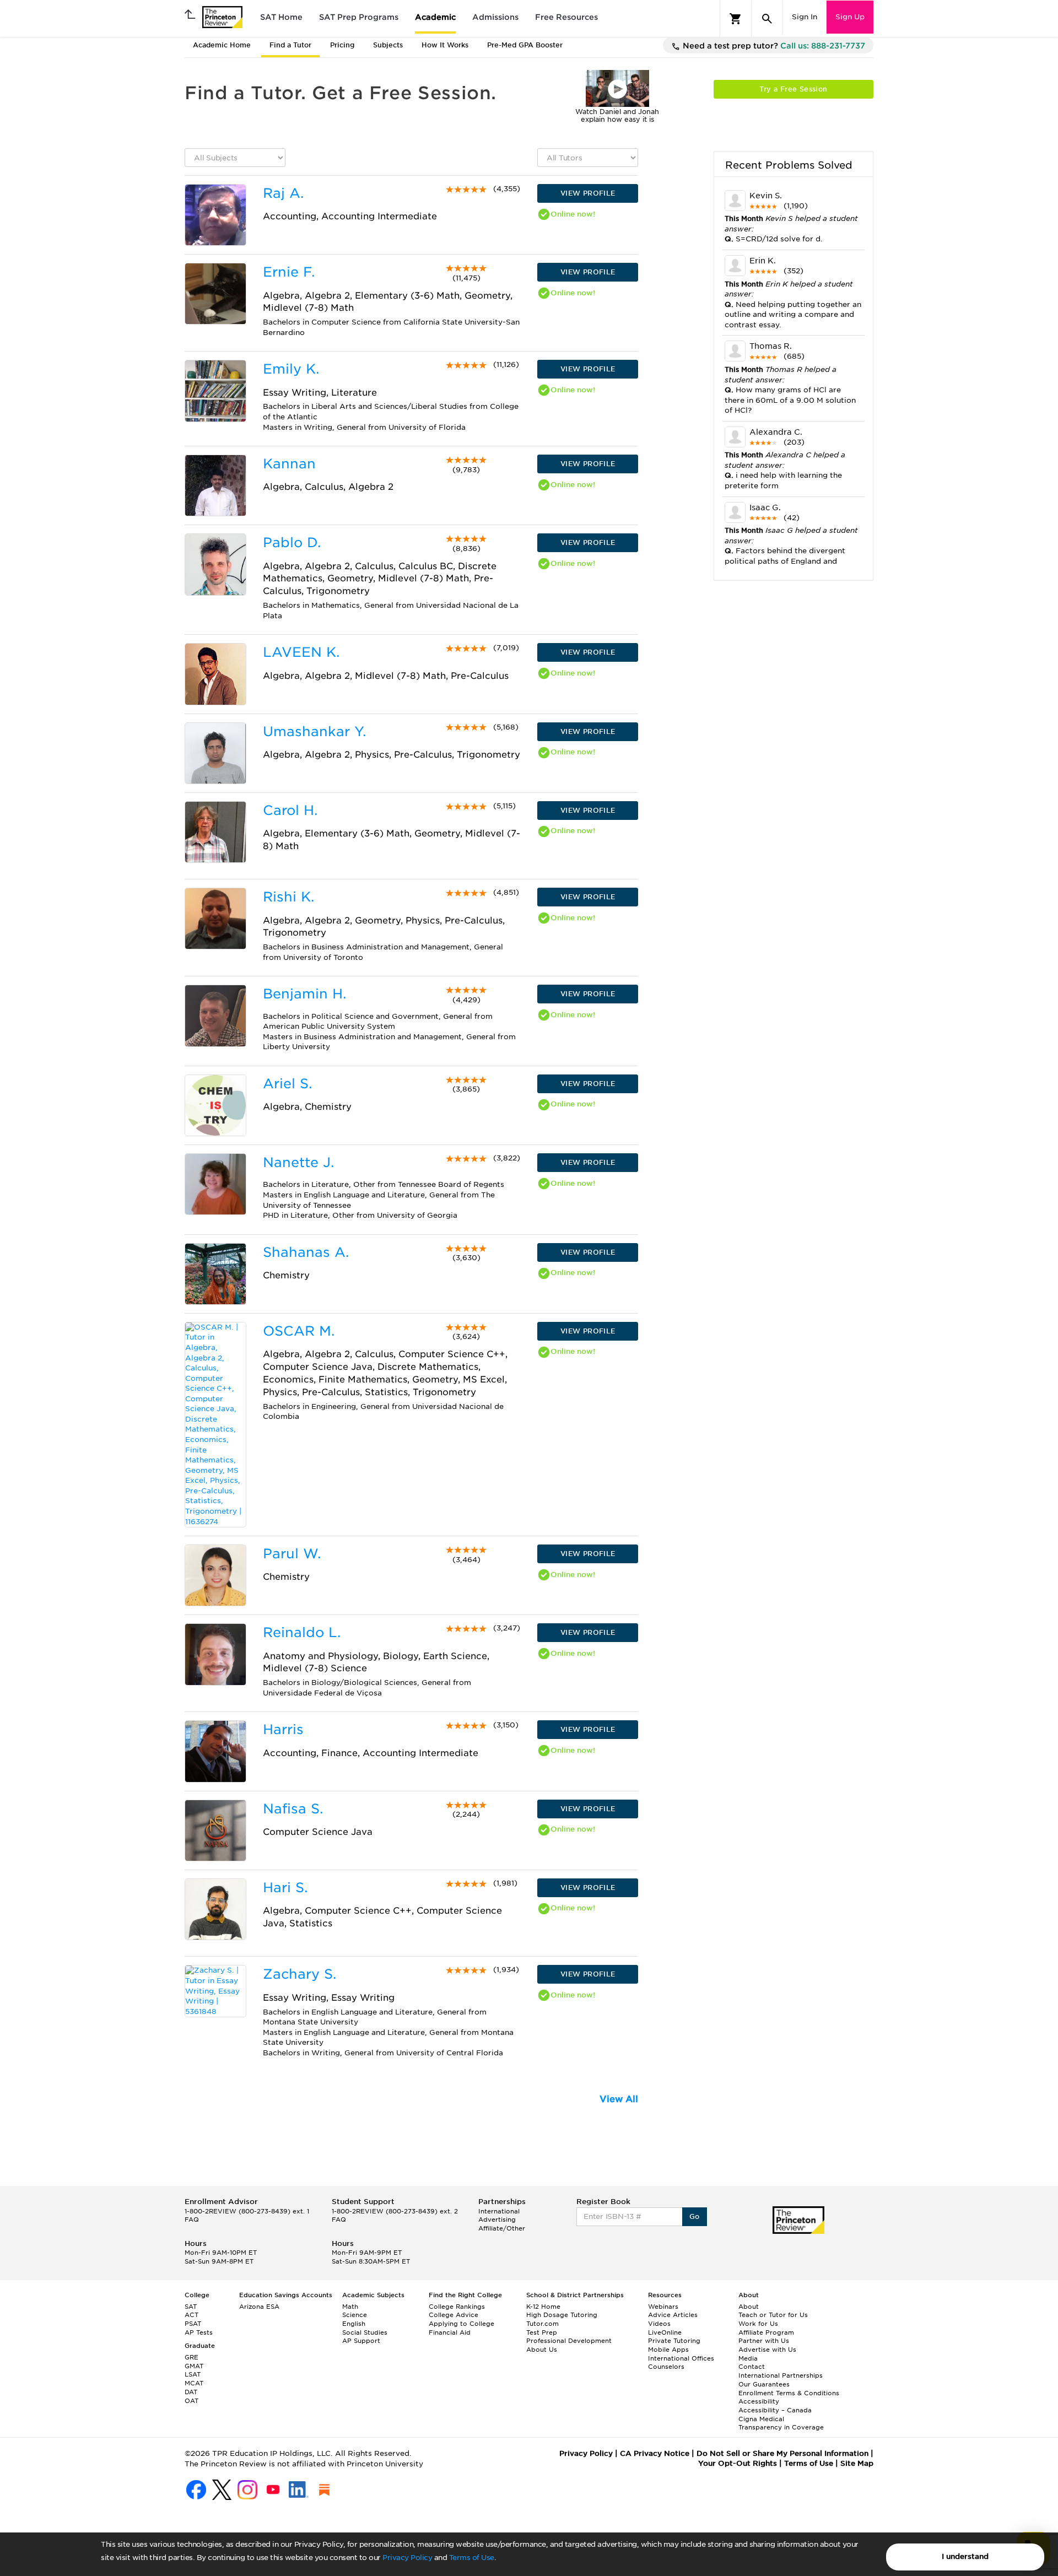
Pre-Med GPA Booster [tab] (525, 45)
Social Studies (365, 2332)
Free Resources (566, 17)
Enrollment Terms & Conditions (789, 2393)
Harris (283, 1729)
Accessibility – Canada (775, 2410)
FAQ (192, 2219)
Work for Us (758, 2324)
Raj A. (283, 193)
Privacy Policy (407, 2558)
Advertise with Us (767, 2350)
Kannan (289, 464)
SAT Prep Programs (359, 17)
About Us (542, 2350)
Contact (752, 2367)
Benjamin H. (304, 994)
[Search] (767, 19)
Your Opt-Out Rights (738, 2463)
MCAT (194, 2383)
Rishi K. (288, 897)
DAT (191, 2392)
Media (748, 2358)
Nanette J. (298, 1162)
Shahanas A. (306, 1252)
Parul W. (292, 1554)
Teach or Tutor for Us (773, 2315)
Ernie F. (289, 272)
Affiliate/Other (502, 2228)
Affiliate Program (766, 2332)
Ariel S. (287, 1084)
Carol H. (290, 810)
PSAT (193, 2324)
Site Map (857, 2463)
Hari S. (285, 1888)
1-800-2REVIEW (247, 2211)
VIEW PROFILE (588, 193)
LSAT (193, 2374)
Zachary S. (299, 1974)
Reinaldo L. (302, 1632)
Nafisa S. (293, 1809)
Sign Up (850, 17)
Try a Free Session (793, 89)
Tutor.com (543, 2324)
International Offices (681, 2358)
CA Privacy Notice (655, 2453)
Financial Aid (450, 2332)
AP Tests (199, 2332)
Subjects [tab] (388, 45)
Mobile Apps (668, 2350)
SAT (191, 2307)
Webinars (663, 2307)
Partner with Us (764, 2341)
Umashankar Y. (314, 731)
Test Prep (542, 2332)
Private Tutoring (674, 2341)
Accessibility (759, 2401)
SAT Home (281, 17)
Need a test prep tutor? (773, 46)
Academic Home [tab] (222, 45)
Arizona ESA (259, 2307)
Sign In (805, 17)
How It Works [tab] (445, 45)
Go (695, 2216)
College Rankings (457, 2307)
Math (350, 2307)
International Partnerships (781, 2375)
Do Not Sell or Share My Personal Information (782, 2453)
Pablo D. (292, 542)
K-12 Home (543, 2307)
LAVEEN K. (301, 652)
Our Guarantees (764, 2384)
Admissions (495, 17)
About (749, 2307)
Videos (659, 2324)
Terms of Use (472, 2558)
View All (619, 2099)
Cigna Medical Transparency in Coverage (781, 2423)
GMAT (194, 2366)
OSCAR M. (299, 1331)
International (499, 2211)
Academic (435, 17)
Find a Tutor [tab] (290, 45)
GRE (191, 2357)
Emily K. (291, 369)
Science (355, 2315)
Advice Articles (673, 2315)
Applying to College (461, 2324)
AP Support (361, 2341)
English (354, 2324)
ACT (191, 2315)
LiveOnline (665, 2332)
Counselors (666, 2367)
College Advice (454, 2315)
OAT (191, 2401)
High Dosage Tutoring (562, 2315)
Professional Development (569, 2341)
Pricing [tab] (342, 45)
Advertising (497, 2219)
